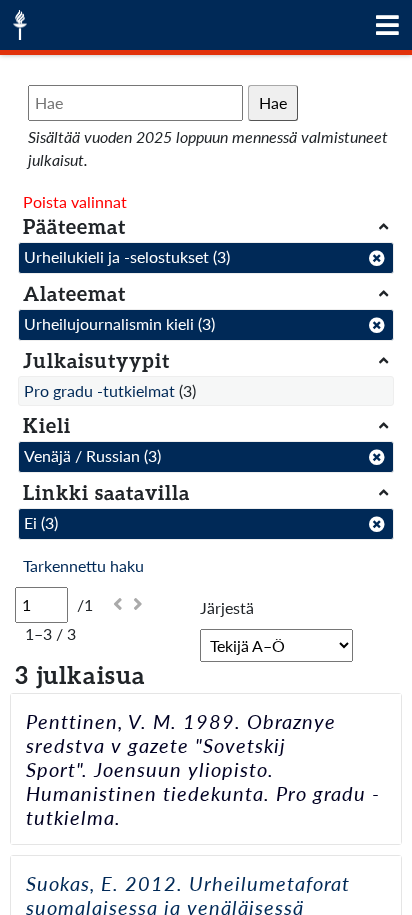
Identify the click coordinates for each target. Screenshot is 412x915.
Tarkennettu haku (83, 565)
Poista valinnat (75, 201)
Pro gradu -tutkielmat (99, 390)
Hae (273, 102)
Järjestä (227, 607)
